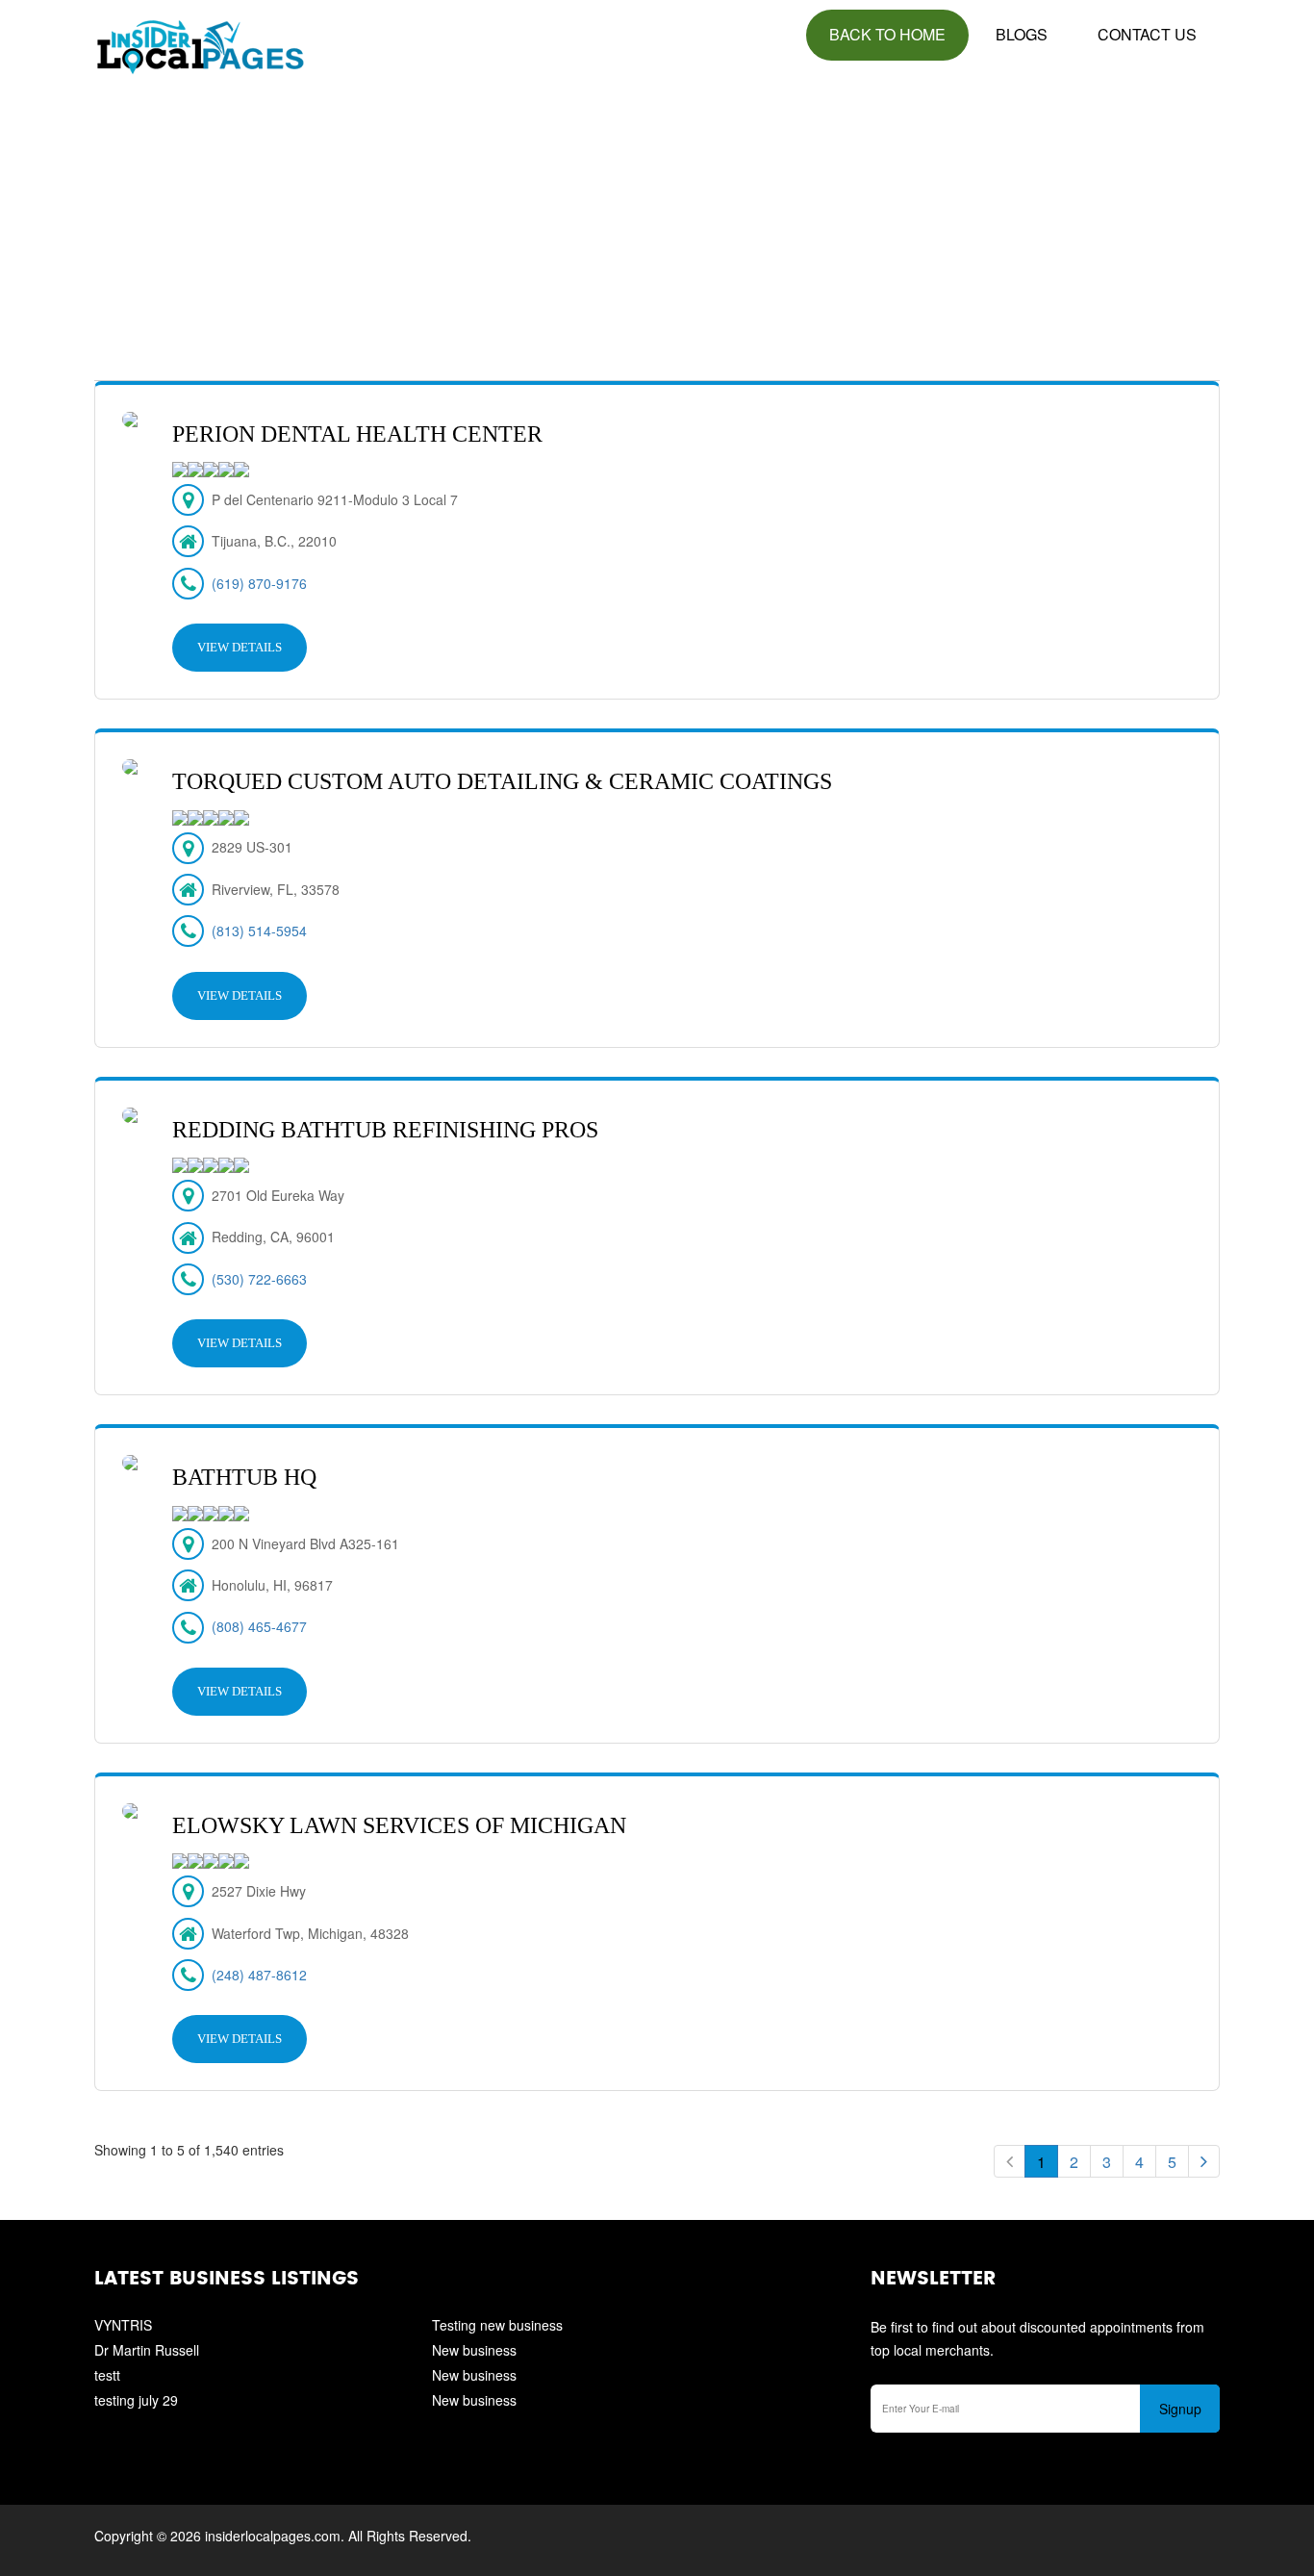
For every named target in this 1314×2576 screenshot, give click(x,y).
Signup (1180, 2409)
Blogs (1022, 34)
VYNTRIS (123, 2325)
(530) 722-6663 (259, 1279)
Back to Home (887, 34)
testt (107, 2375)
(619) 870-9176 (259, 583)
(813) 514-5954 (259, 931)
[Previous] (1010, 2161)
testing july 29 (136, 2400)
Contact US (1147, 34)
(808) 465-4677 (259, 1626)
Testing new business (497, 2325)
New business (474, 2350)
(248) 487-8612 (259, 1975)
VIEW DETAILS (240, 647)
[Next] (1204, 2161)
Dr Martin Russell (147, 2350)
